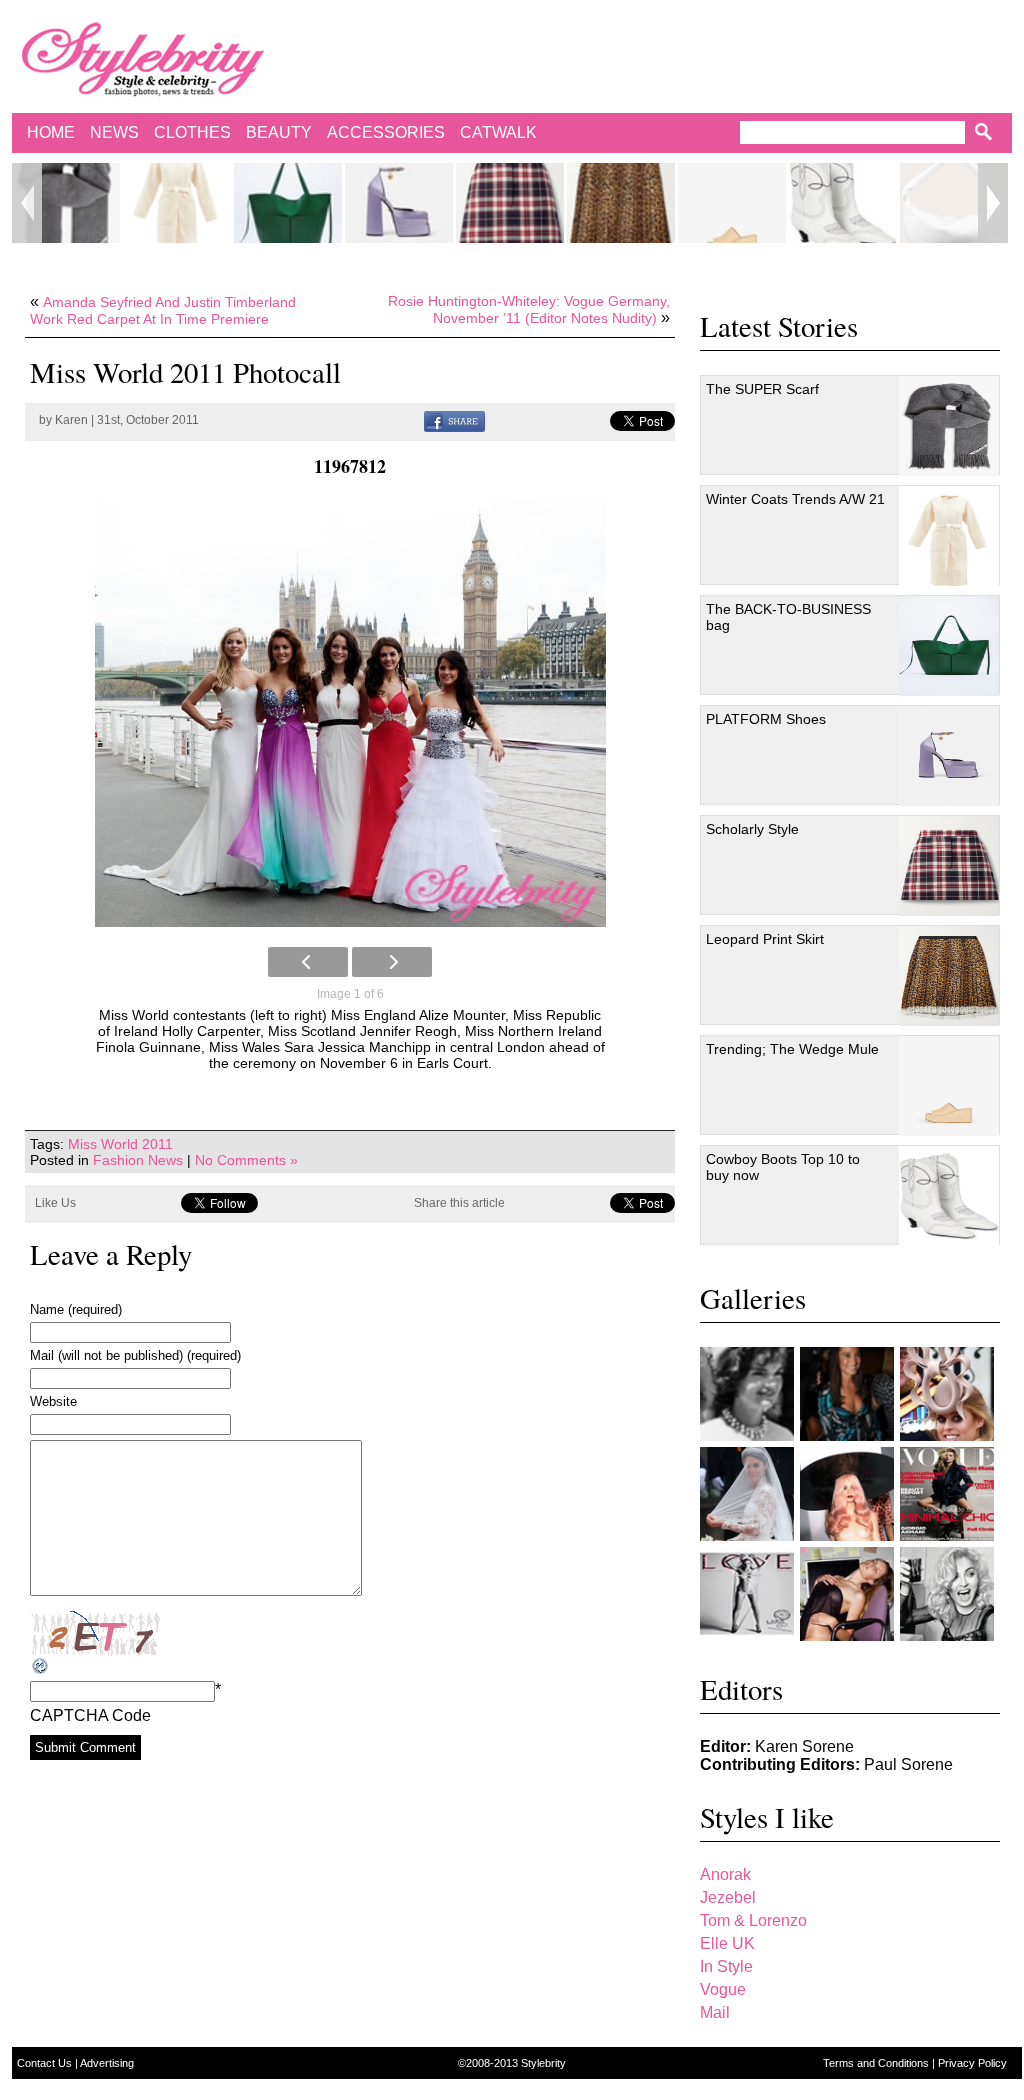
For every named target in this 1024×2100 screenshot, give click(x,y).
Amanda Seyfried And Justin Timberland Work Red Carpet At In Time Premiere (163, 310)
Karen (71, 420)
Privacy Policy (972, 2063)
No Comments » (246, 1160)
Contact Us (46, 2063)
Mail (715, 2012)
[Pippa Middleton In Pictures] (847, 1394)
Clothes (192, 132)
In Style (726, 1966)
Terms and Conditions (877, 2063)
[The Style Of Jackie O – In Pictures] (747, 1394)
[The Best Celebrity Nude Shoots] (747, 1594)
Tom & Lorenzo (753, 1920)
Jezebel (728, 1897)
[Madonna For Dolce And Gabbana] (947, 1594)
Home (51, 132)
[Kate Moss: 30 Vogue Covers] (947, 1494)
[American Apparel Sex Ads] (847, 1594)
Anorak (725, 1874)
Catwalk (498, 132)
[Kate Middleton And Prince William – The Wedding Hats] (947, 1394)
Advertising (107, 2063)
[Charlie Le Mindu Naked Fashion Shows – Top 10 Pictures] (847, 1494)
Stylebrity (543, 2063)
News (114, 132)
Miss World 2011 (120, 1144)
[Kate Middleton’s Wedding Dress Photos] (747, 1494)
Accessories (386, 132)
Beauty (279, 132)
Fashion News (138, 1160)
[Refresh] (41, 1666)
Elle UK (727, 1943)
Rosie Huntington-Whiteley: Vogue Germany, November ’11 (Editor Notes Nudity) (529, 309)
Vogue (723, 1989)
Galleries (753, 1298)
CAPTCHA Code (90, 1715)
